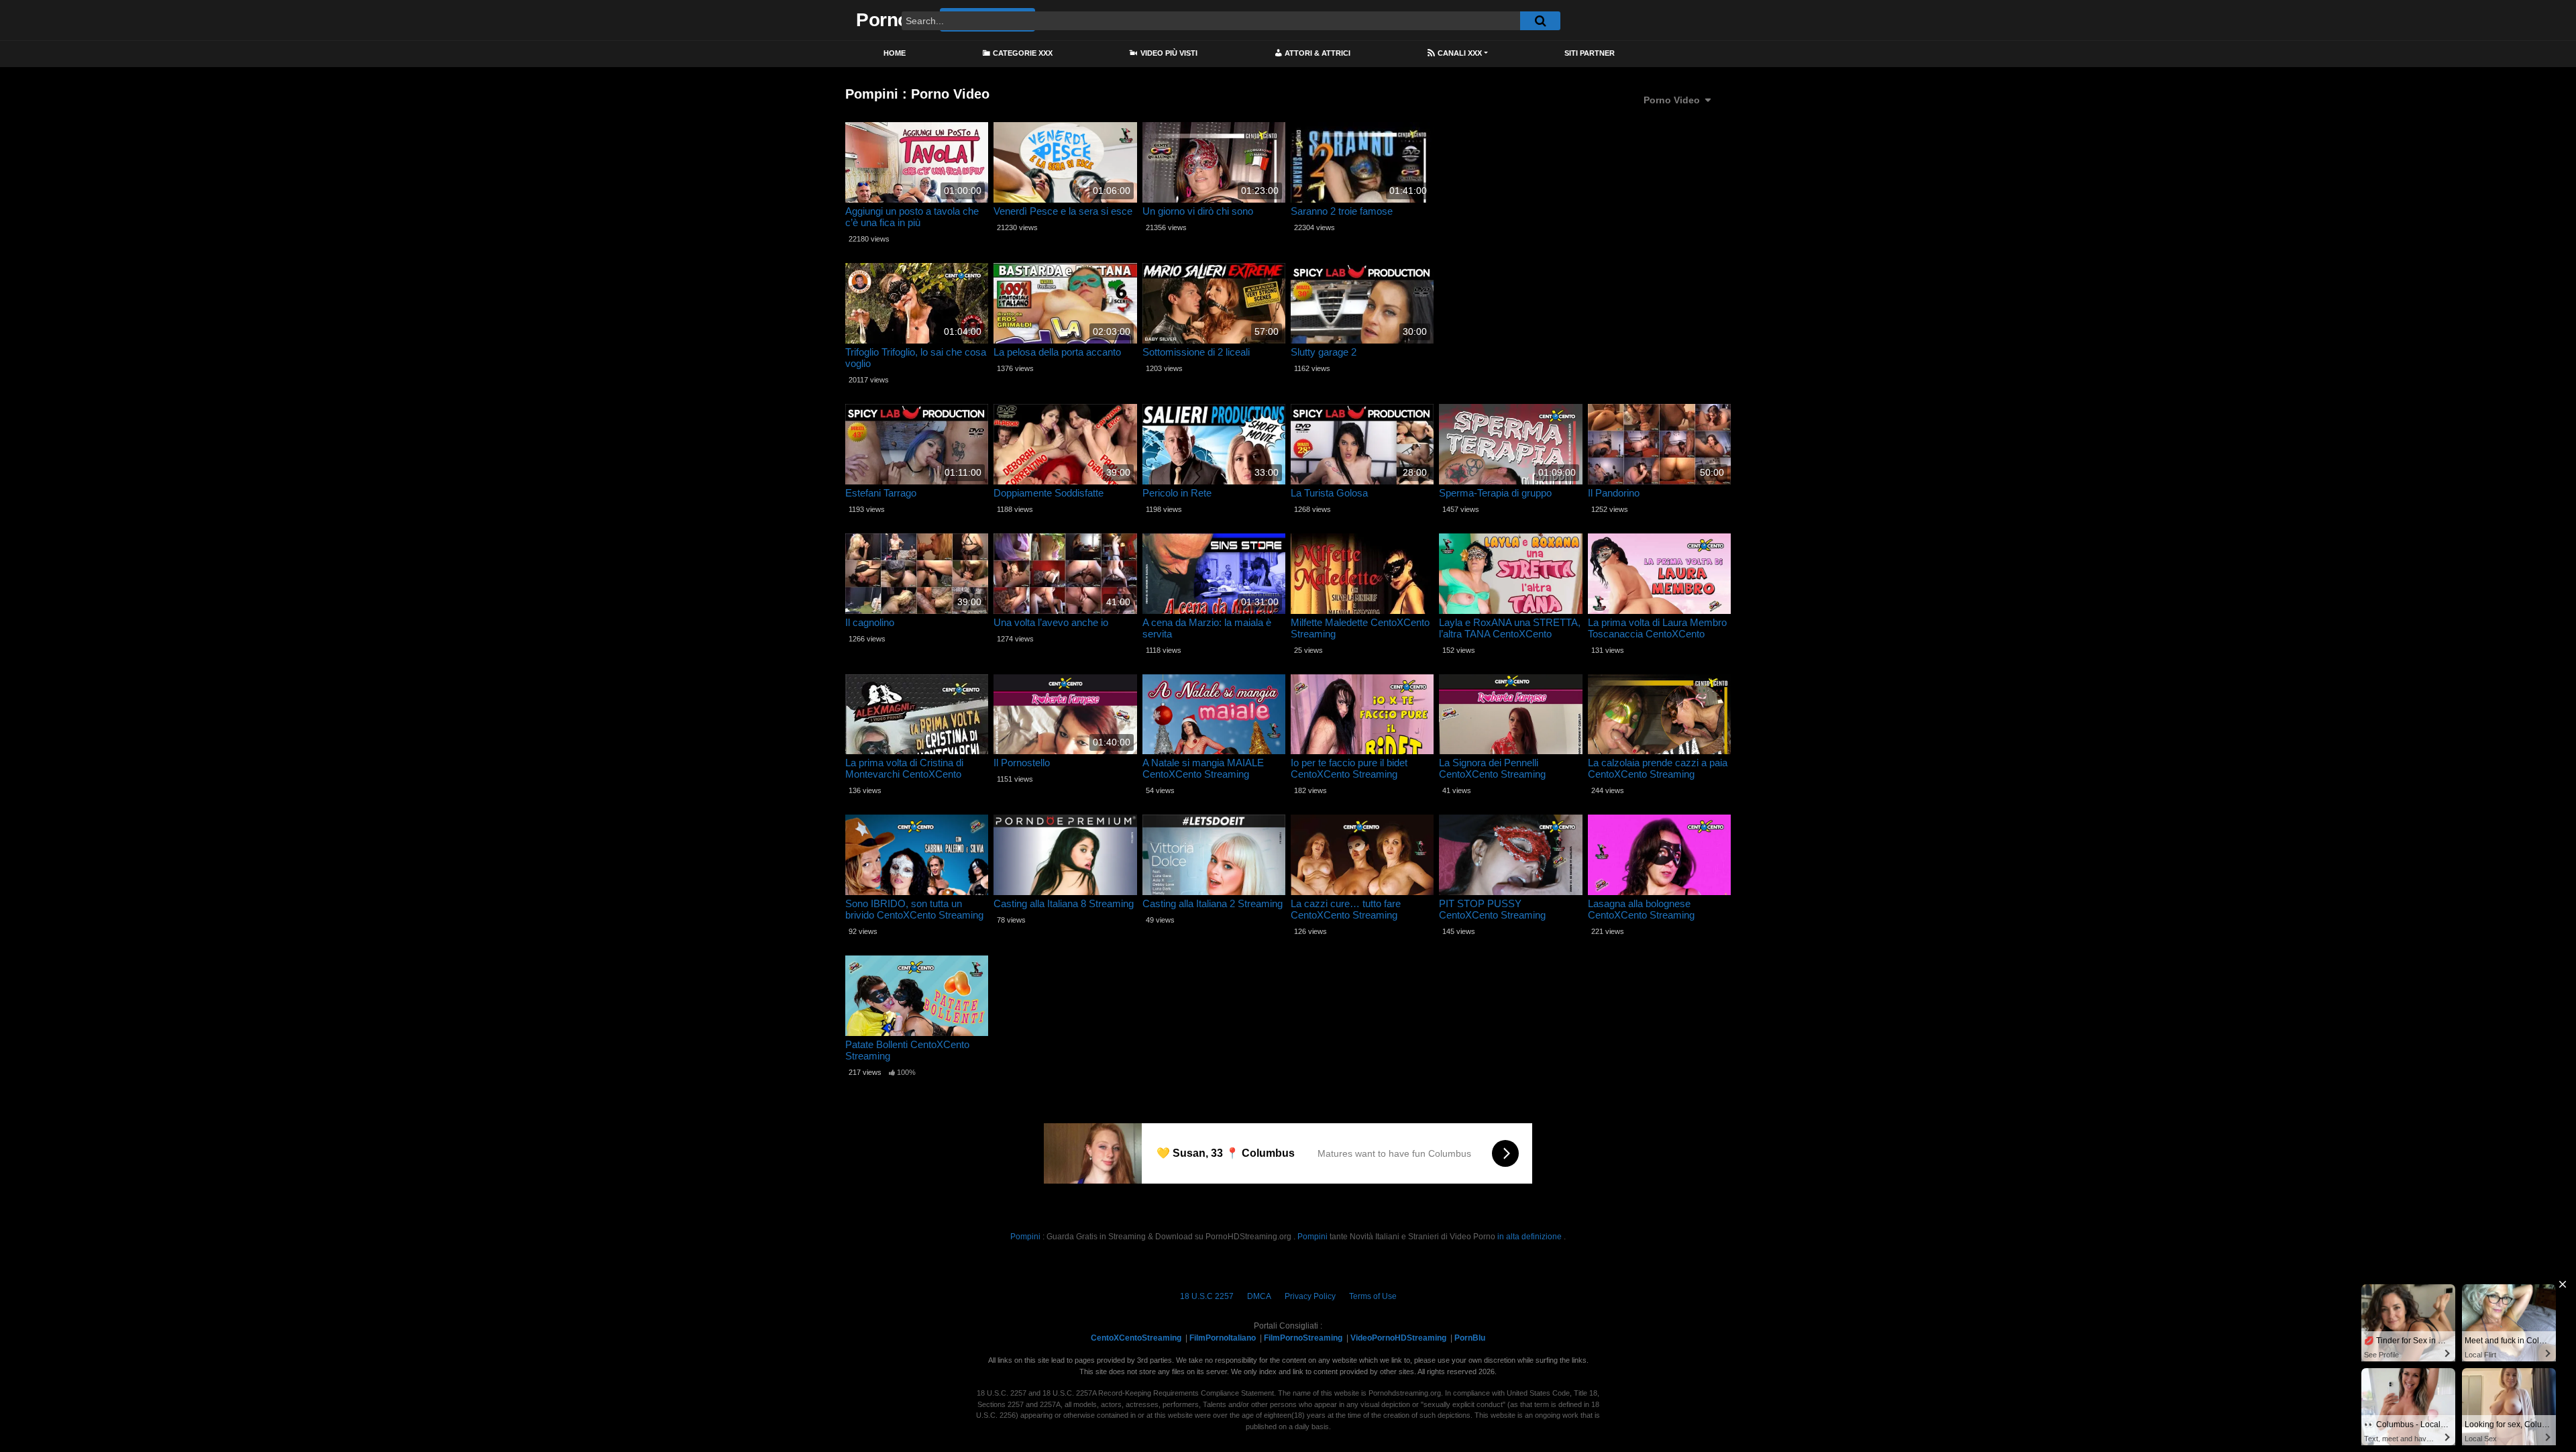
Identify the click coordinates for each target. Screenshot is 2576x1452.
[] (1540, 21)
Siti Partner (1590, 53)
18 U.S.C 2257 (1207, 1296)
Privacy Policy (1310, 1296)
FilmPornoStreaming (1303, 1338)
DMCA (1259, 1296)
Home (895, 53)
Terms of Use (1373, 1296)
